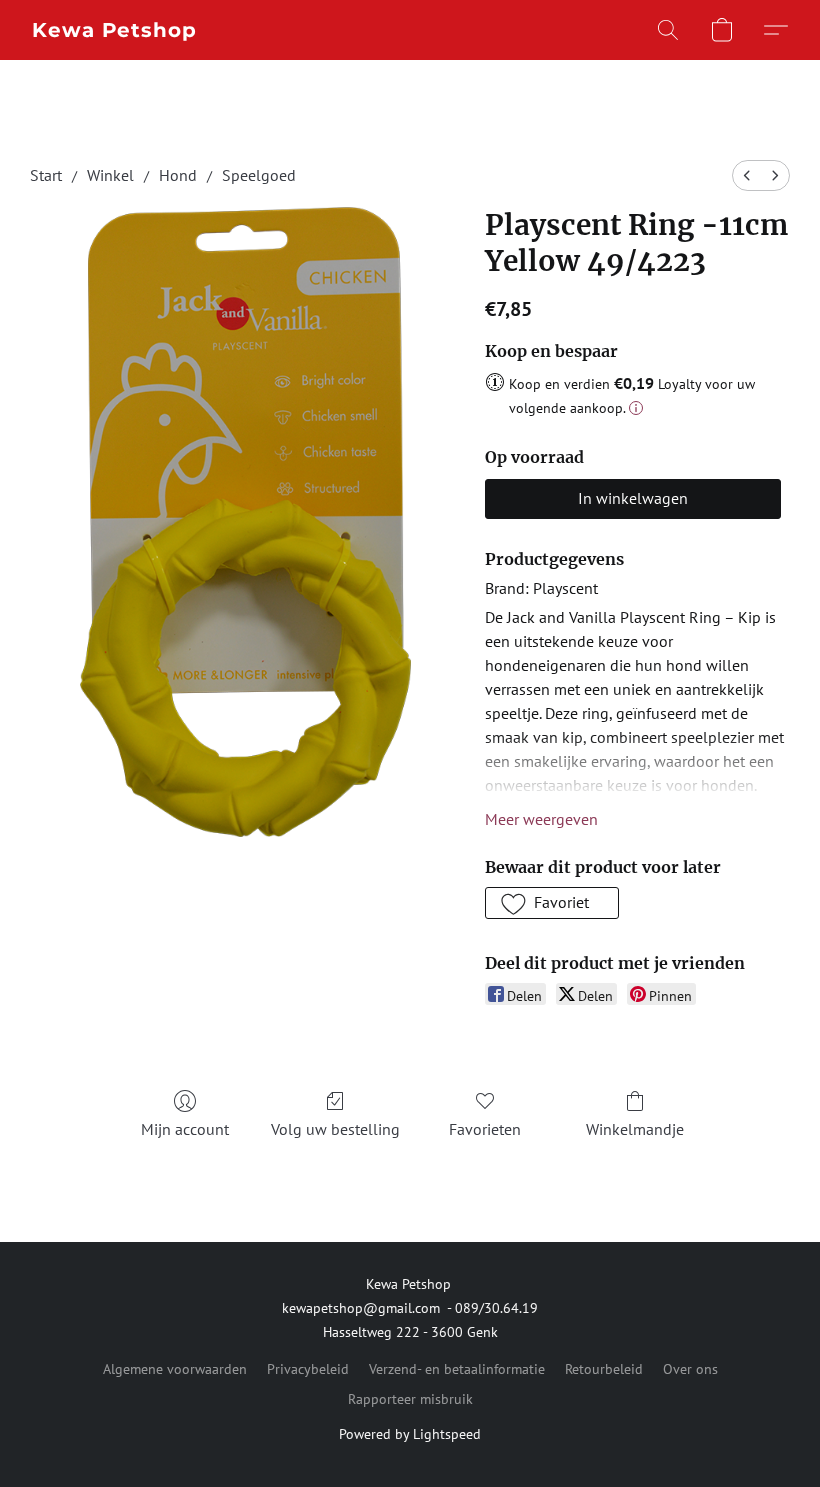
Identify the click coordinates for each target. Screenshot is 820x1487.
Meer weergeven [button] (541, 819)
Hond (178, 175)
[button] (114, 30)
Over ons (690, 1369)
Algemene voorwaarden (175, 1369)
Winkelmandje (635, 1129)
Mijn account (185, 1129)
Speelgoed (259, 175)
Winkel (110, 175)
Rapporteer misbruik (410, 1399)
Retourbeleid (604, 1369)
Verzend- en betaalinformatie (457, 1369)
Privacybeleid (308, 1369)
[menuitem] (747, 175)
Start (46, 175)
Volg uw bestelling (335, 1129)
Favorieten (485, 1129)
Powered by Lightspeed (410, 1434)
